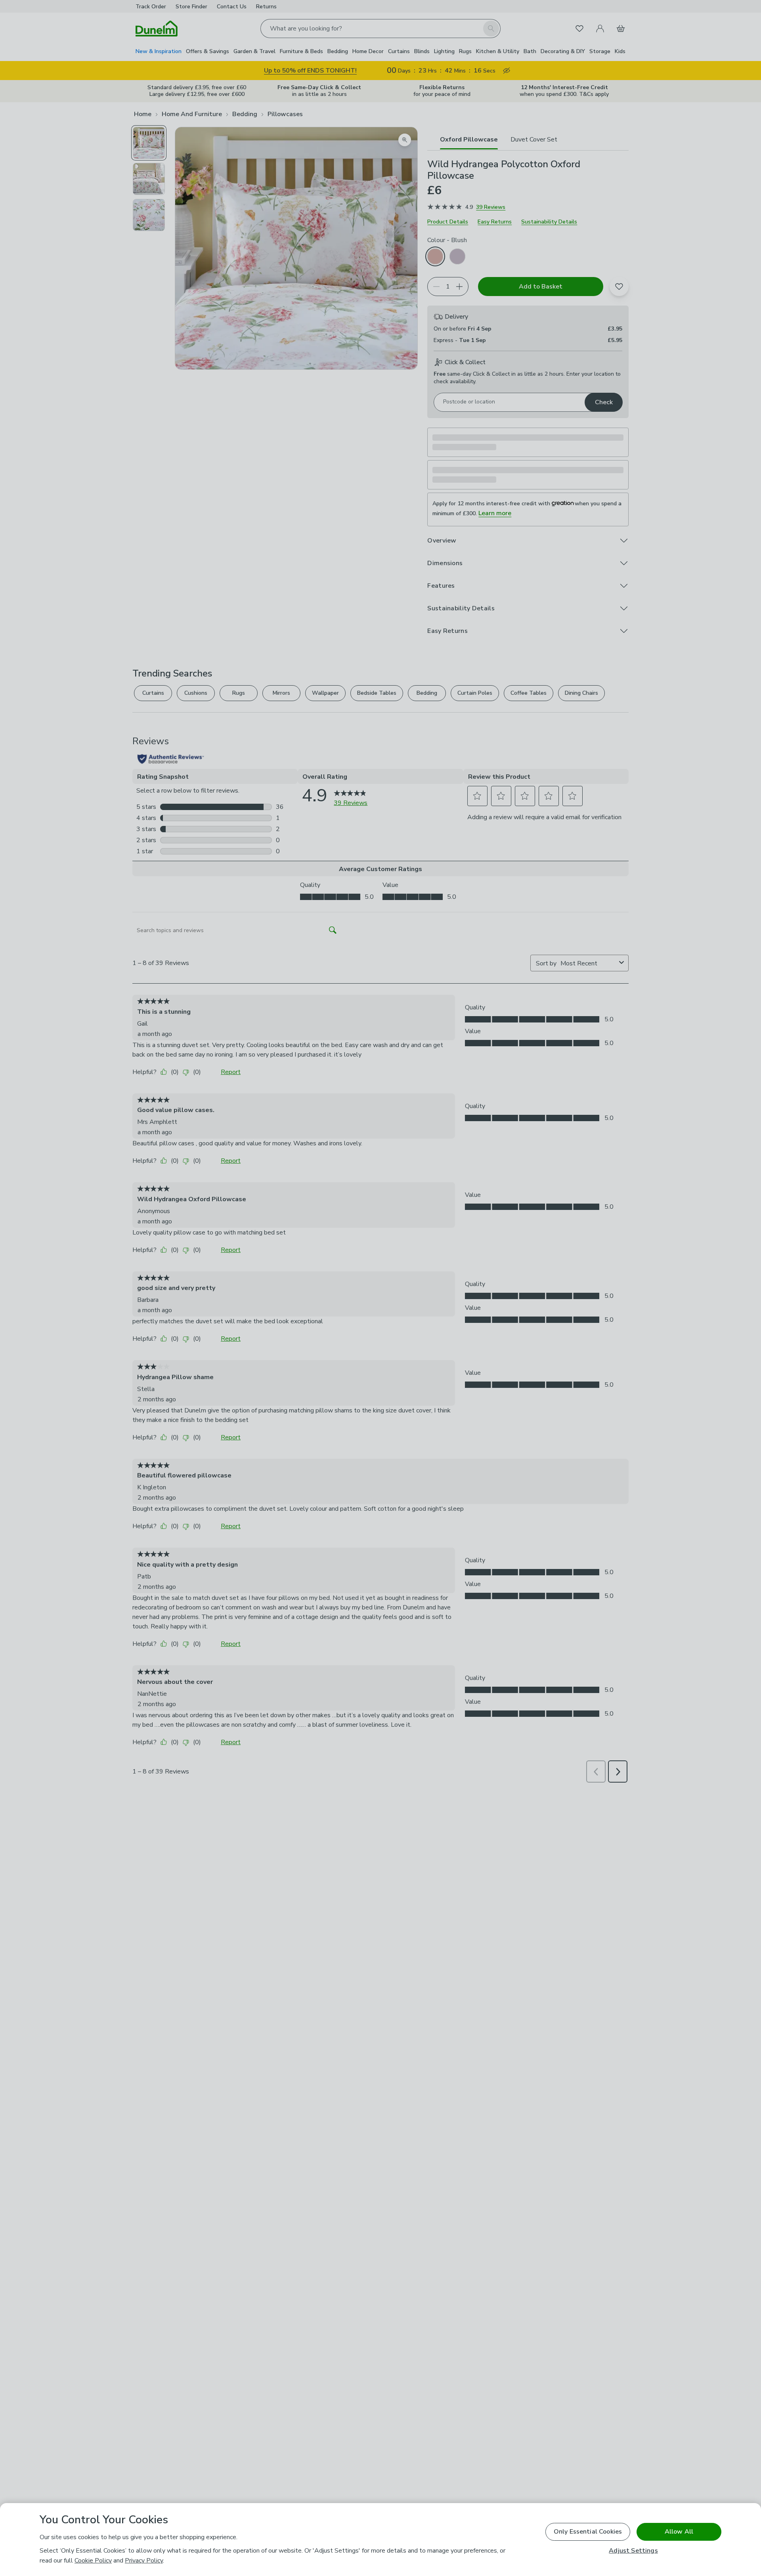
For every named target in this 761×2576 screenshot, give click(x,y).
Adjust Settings (633, 2551)
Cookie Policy (93, 2561)
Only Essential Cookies (588, 2532)
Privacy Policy (144, 2561)
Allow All (679, 2532)
